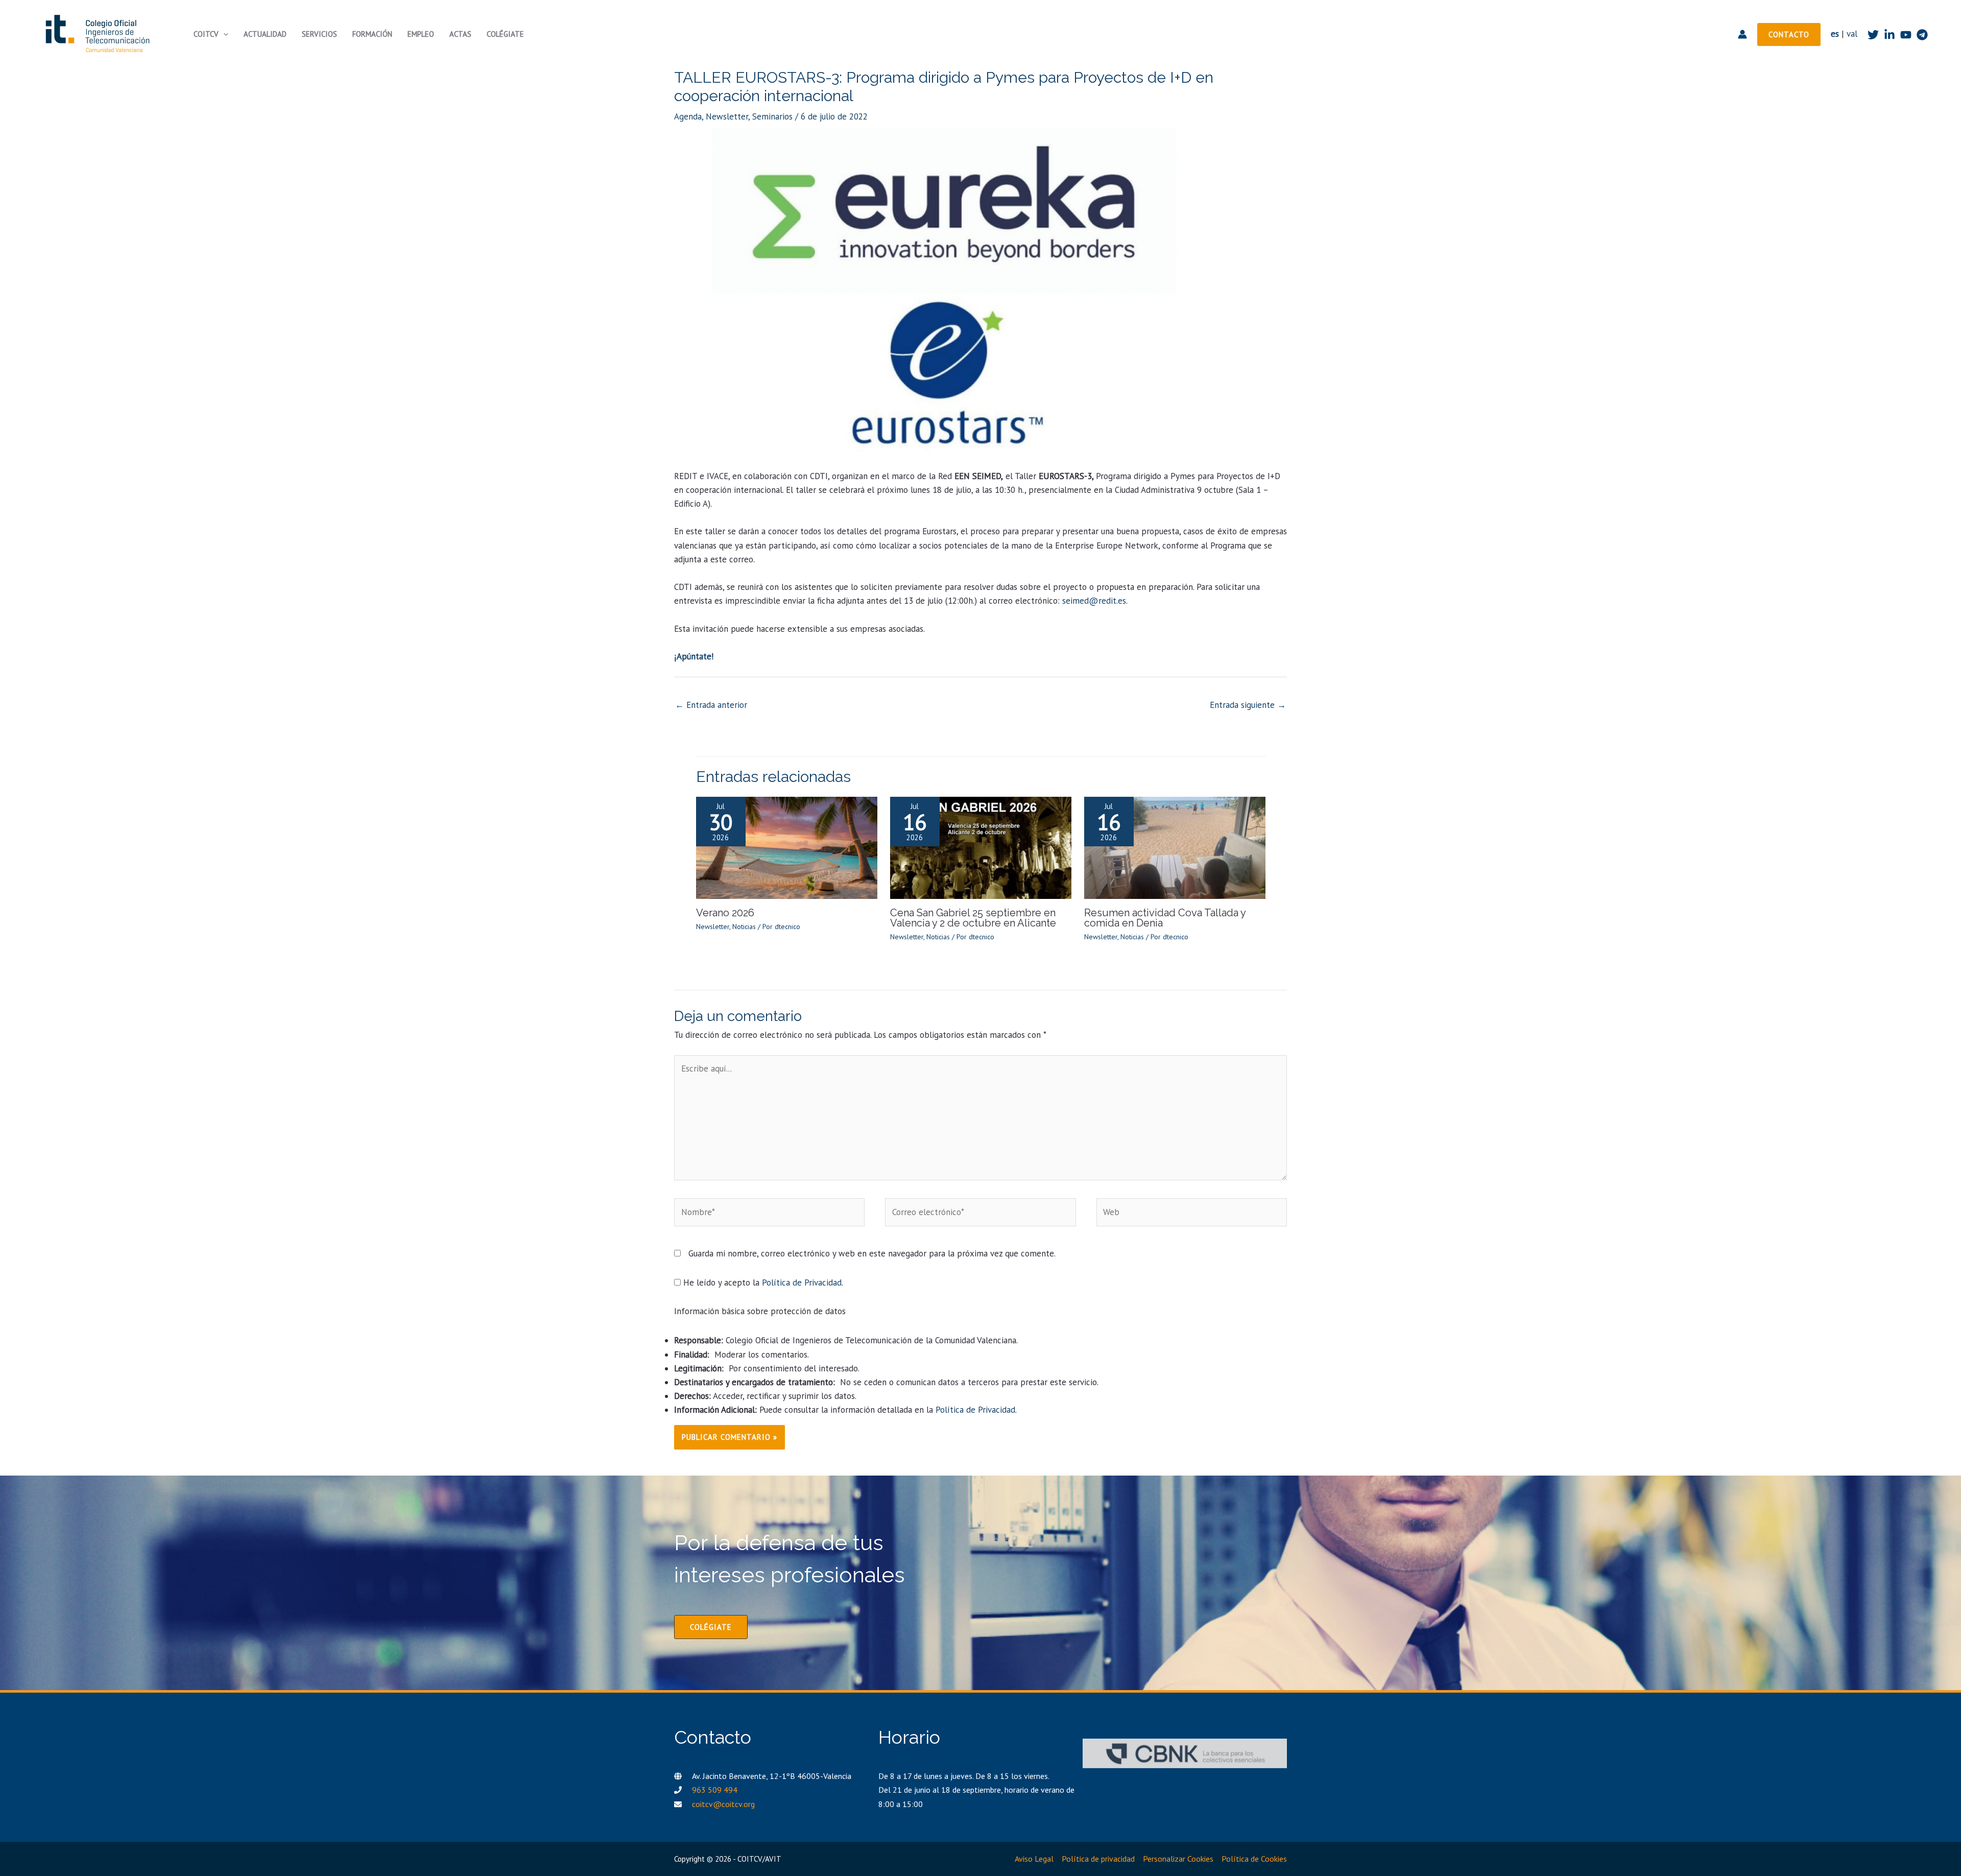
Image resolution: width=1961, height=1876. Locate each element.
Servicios (319, 34)
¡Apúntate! (694, 656)
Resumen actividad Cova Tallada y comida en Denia (1165, 918)
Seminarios (772, 116)
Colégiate (505, 34)
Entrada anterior (711, 705)
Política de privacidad (1098, 1859)
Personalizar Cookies (1178, 1859)
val (1852, 34)
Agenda (688, 116)
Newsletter (727, 116)
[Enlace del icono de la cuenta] (1742, 34)
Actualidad (265, 34)
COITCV (206, 34)
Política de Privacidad (802, 1283)
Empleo (421, 34)
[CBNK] (1185, 1753)
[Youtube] (1906, 35)
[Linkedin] (1890, 35)
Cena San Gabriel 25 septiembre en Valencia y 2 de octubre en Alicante (973, 918)
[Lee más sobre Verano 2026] (787, 847)
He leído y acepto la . (762, 1283)
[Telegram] (1922, 35)
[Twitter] (1873, 35)
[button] (223, 34)
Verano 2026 (725, 913)
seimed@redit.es (1094, 601)
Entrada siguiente (1248, 705)
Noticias (744, 927)
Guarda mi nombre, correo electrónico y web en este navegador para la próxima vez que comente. (872, 1253)
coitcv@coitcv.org (723, 1804)
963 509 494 (715, 1790)
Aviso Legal (1034, 1859)
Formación (372, 34)
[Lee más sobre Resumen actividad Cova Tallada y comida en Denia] (1175, 847)
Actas (460, 34)
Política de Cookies (1254, 1859)
